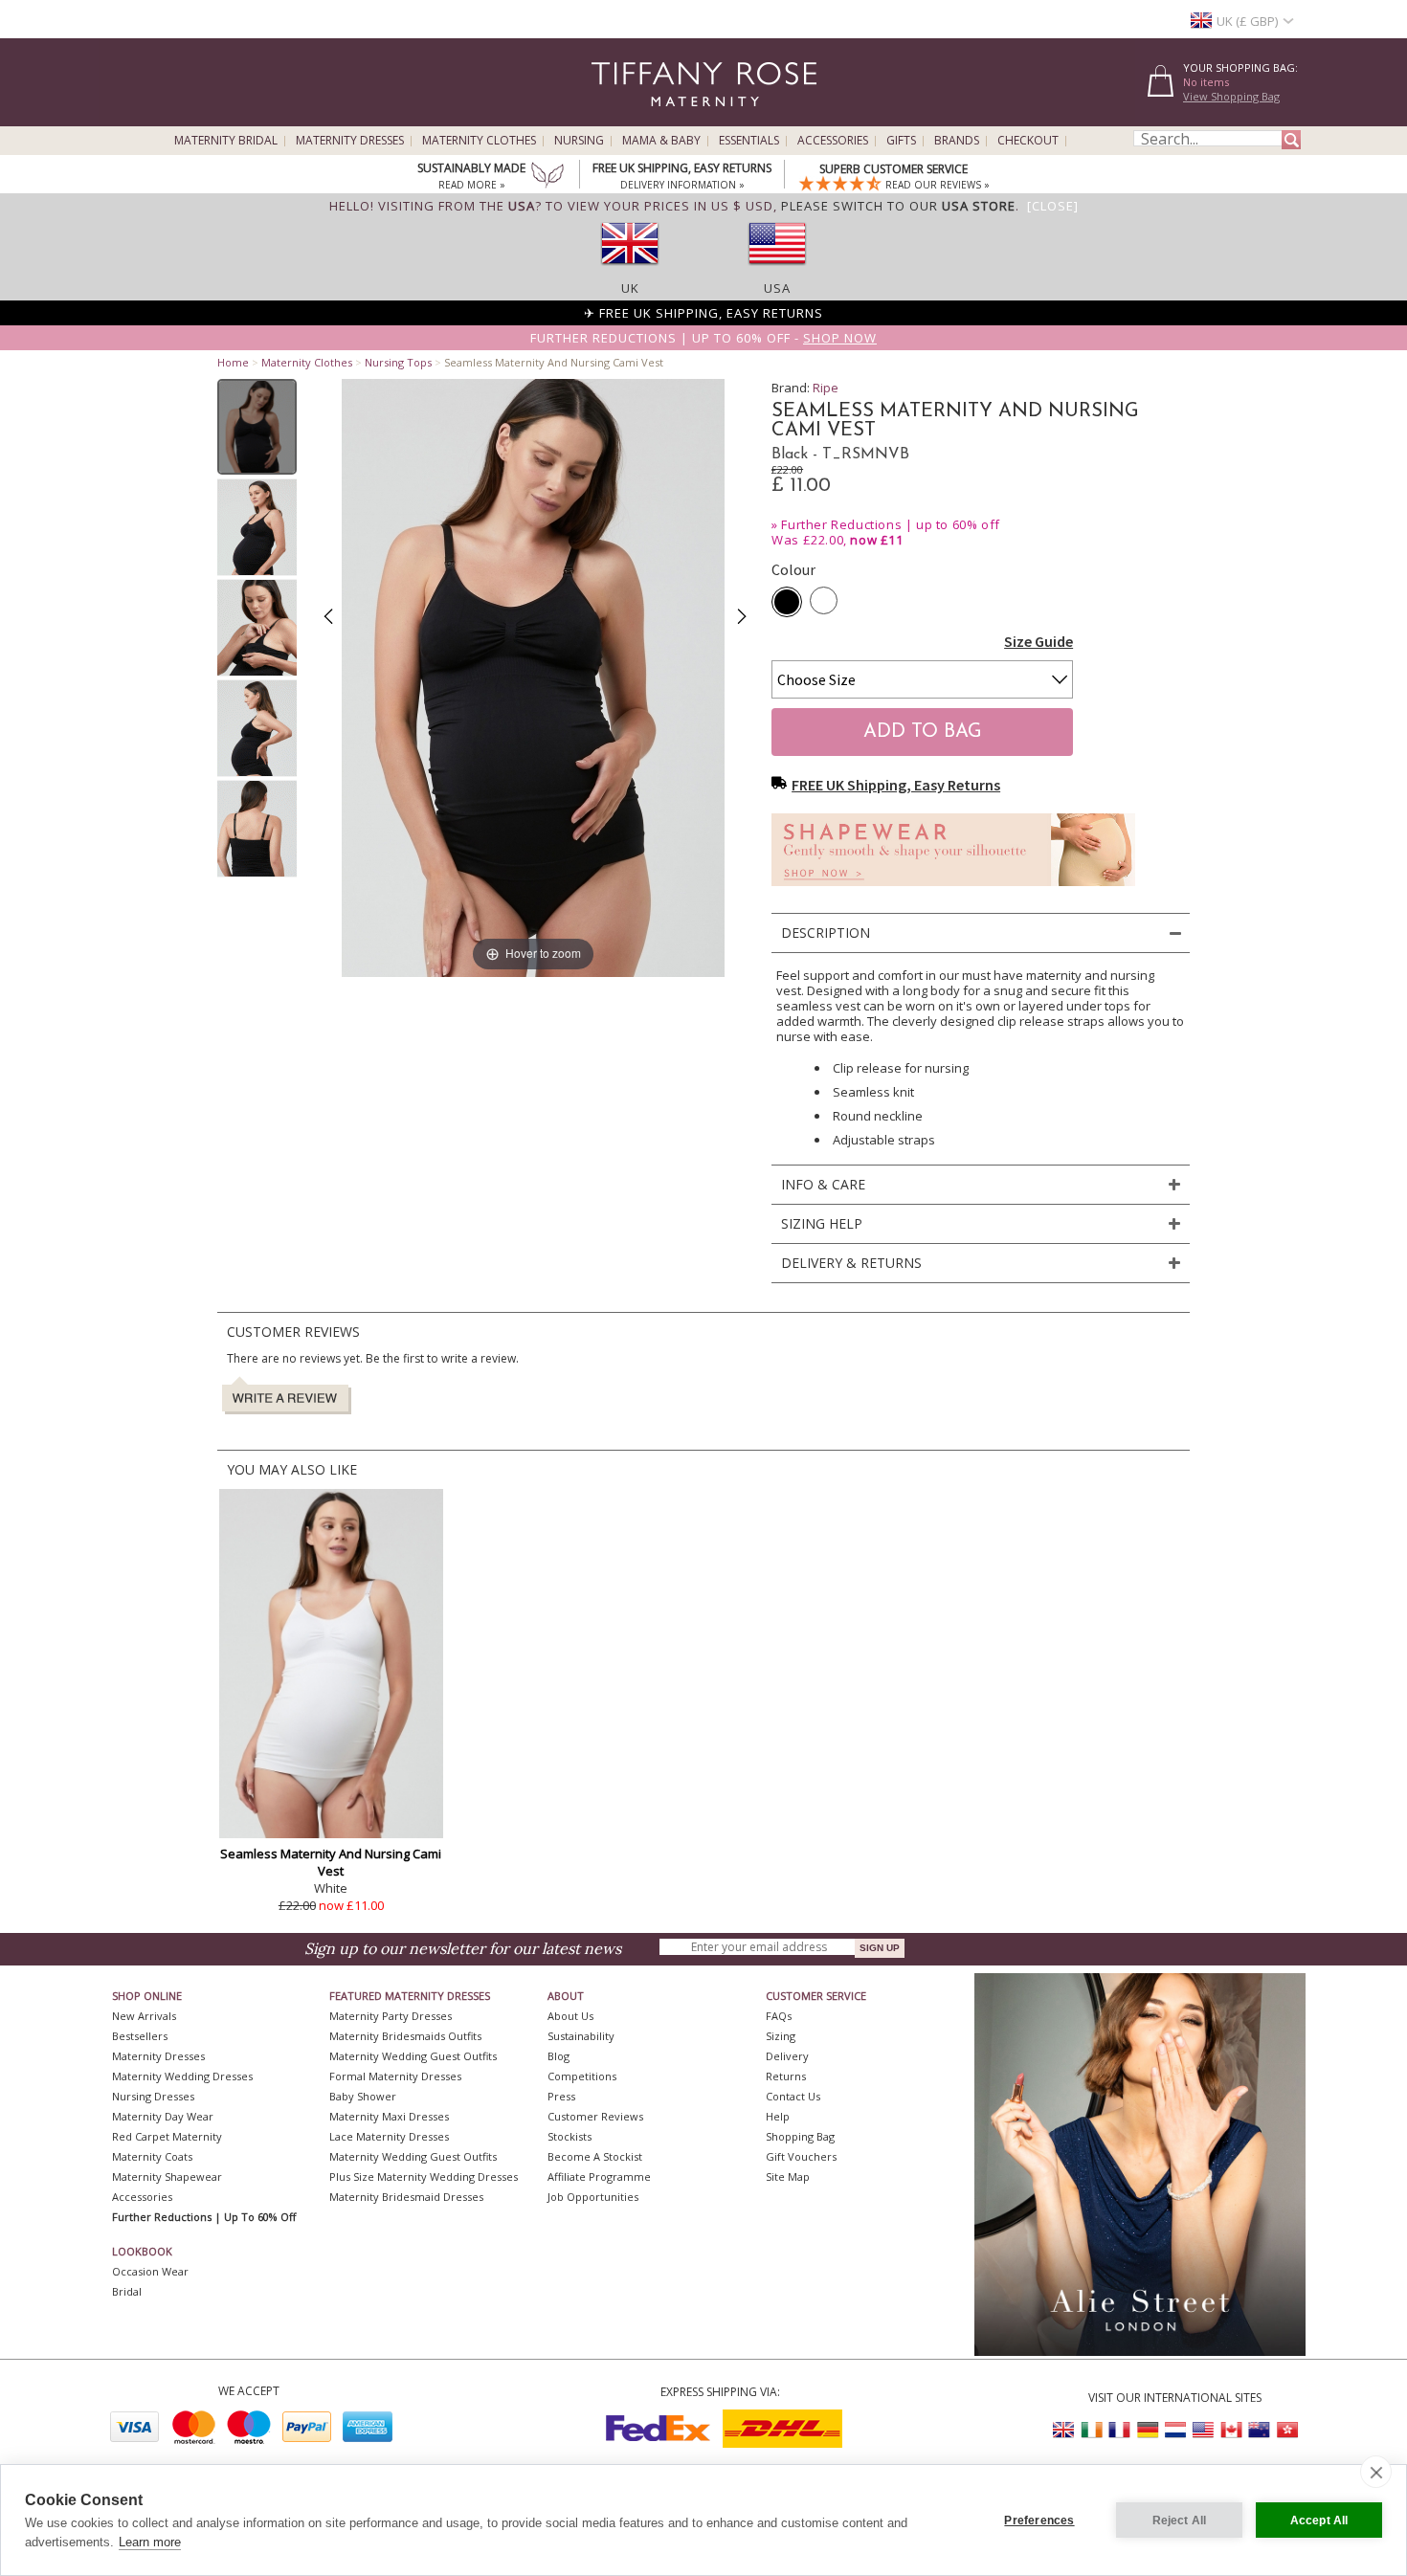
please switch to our (898, 206)
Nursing (579, 141)
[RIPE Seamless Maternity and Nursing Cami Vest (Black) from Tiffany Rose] (257, 427)
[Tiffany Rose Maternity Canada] (1231, 2430)
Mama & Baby (661, 141)
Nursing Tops (398, 362)
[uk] (630, 271)
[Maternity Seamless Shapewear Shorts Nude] (953, 891)
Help (778, 2116)
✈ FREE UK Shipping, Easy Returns (703, 313)
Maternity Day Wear (163, 2116)
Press (561, 2096)
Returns (786, 2076)
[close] (1376, 2472)
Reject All (1180, 2520)
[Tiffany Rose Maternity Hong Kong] (1286, 2430)
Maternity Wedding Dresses (182, 2076)
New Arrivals (144, 2016)
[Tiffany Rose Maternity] (617, 118)
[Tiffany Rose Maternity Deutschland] (1148, 2430)
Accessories (833, 141)
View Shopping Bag (1231, 96)
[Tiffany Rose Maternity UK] (1064, 2430)
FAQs (779, 2016)
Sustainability (581, 2036)
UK (630, 288)
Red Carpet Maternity (167, 2136)
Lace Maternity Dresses (389, 2136)
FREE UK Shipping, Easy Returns (896, 785)
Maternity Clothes (479, 141)
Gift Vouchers (801, 2156)
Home (233, 362)
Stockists (569, 2136)
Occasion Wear (150, 2271)
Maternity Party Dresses (391, 2016)
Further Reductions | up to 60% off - (703, 338)
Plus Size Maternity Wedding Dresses (424, 2176)
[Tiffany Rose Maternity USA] (1203, 2430)
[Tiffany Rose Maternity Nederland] (1175, 2430)
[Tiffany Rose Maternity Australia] (1259, 2430)
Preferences (1039, 2520)
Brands (957, 141)
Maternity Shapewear (167, 2176)
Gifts (901, 141)
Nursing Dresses (153, 2096)
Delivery (787, 2056)
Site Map (788, 2176)
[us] (777, 271)
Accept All (1319, 2520)
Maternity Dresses (350, 141)
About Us (570, 2016)
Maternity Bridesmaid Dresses (406, 2197)
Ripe (826, 388)
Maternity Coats (152, 2156)
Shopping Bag (800, 2136)
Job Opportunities (593, 2197)
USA (777, 288)
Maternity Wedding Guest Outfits (413, 2056)
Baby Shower (363, 2096)
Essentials (749, 141)
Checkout (1028, 141)
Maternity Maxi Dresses (389, 2116)
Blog (558, 2056)
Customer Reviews (595, 2116)
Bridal (127, 2291)
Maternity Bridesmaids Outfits (405, 2036)
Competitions (582, 2076)
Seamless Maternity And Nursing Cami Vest (331, 1862)
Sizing (781, 2036)
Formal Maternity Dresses (395, 2076)
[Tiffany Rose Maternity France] (1120, 2430)
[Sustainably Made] (547, 177)
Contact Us (793, 2096)
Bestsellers (140, 2036)
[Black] (787, 602)
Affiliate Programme (599, 2176)
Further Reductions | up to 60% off (890, 524)
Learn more (150, 2542)
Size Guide (1038, 641)
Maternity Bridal (226, 141)
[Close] (1053, 206)
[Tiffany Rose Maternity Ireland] (1092, 2430)
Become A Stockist (595, 2156)
